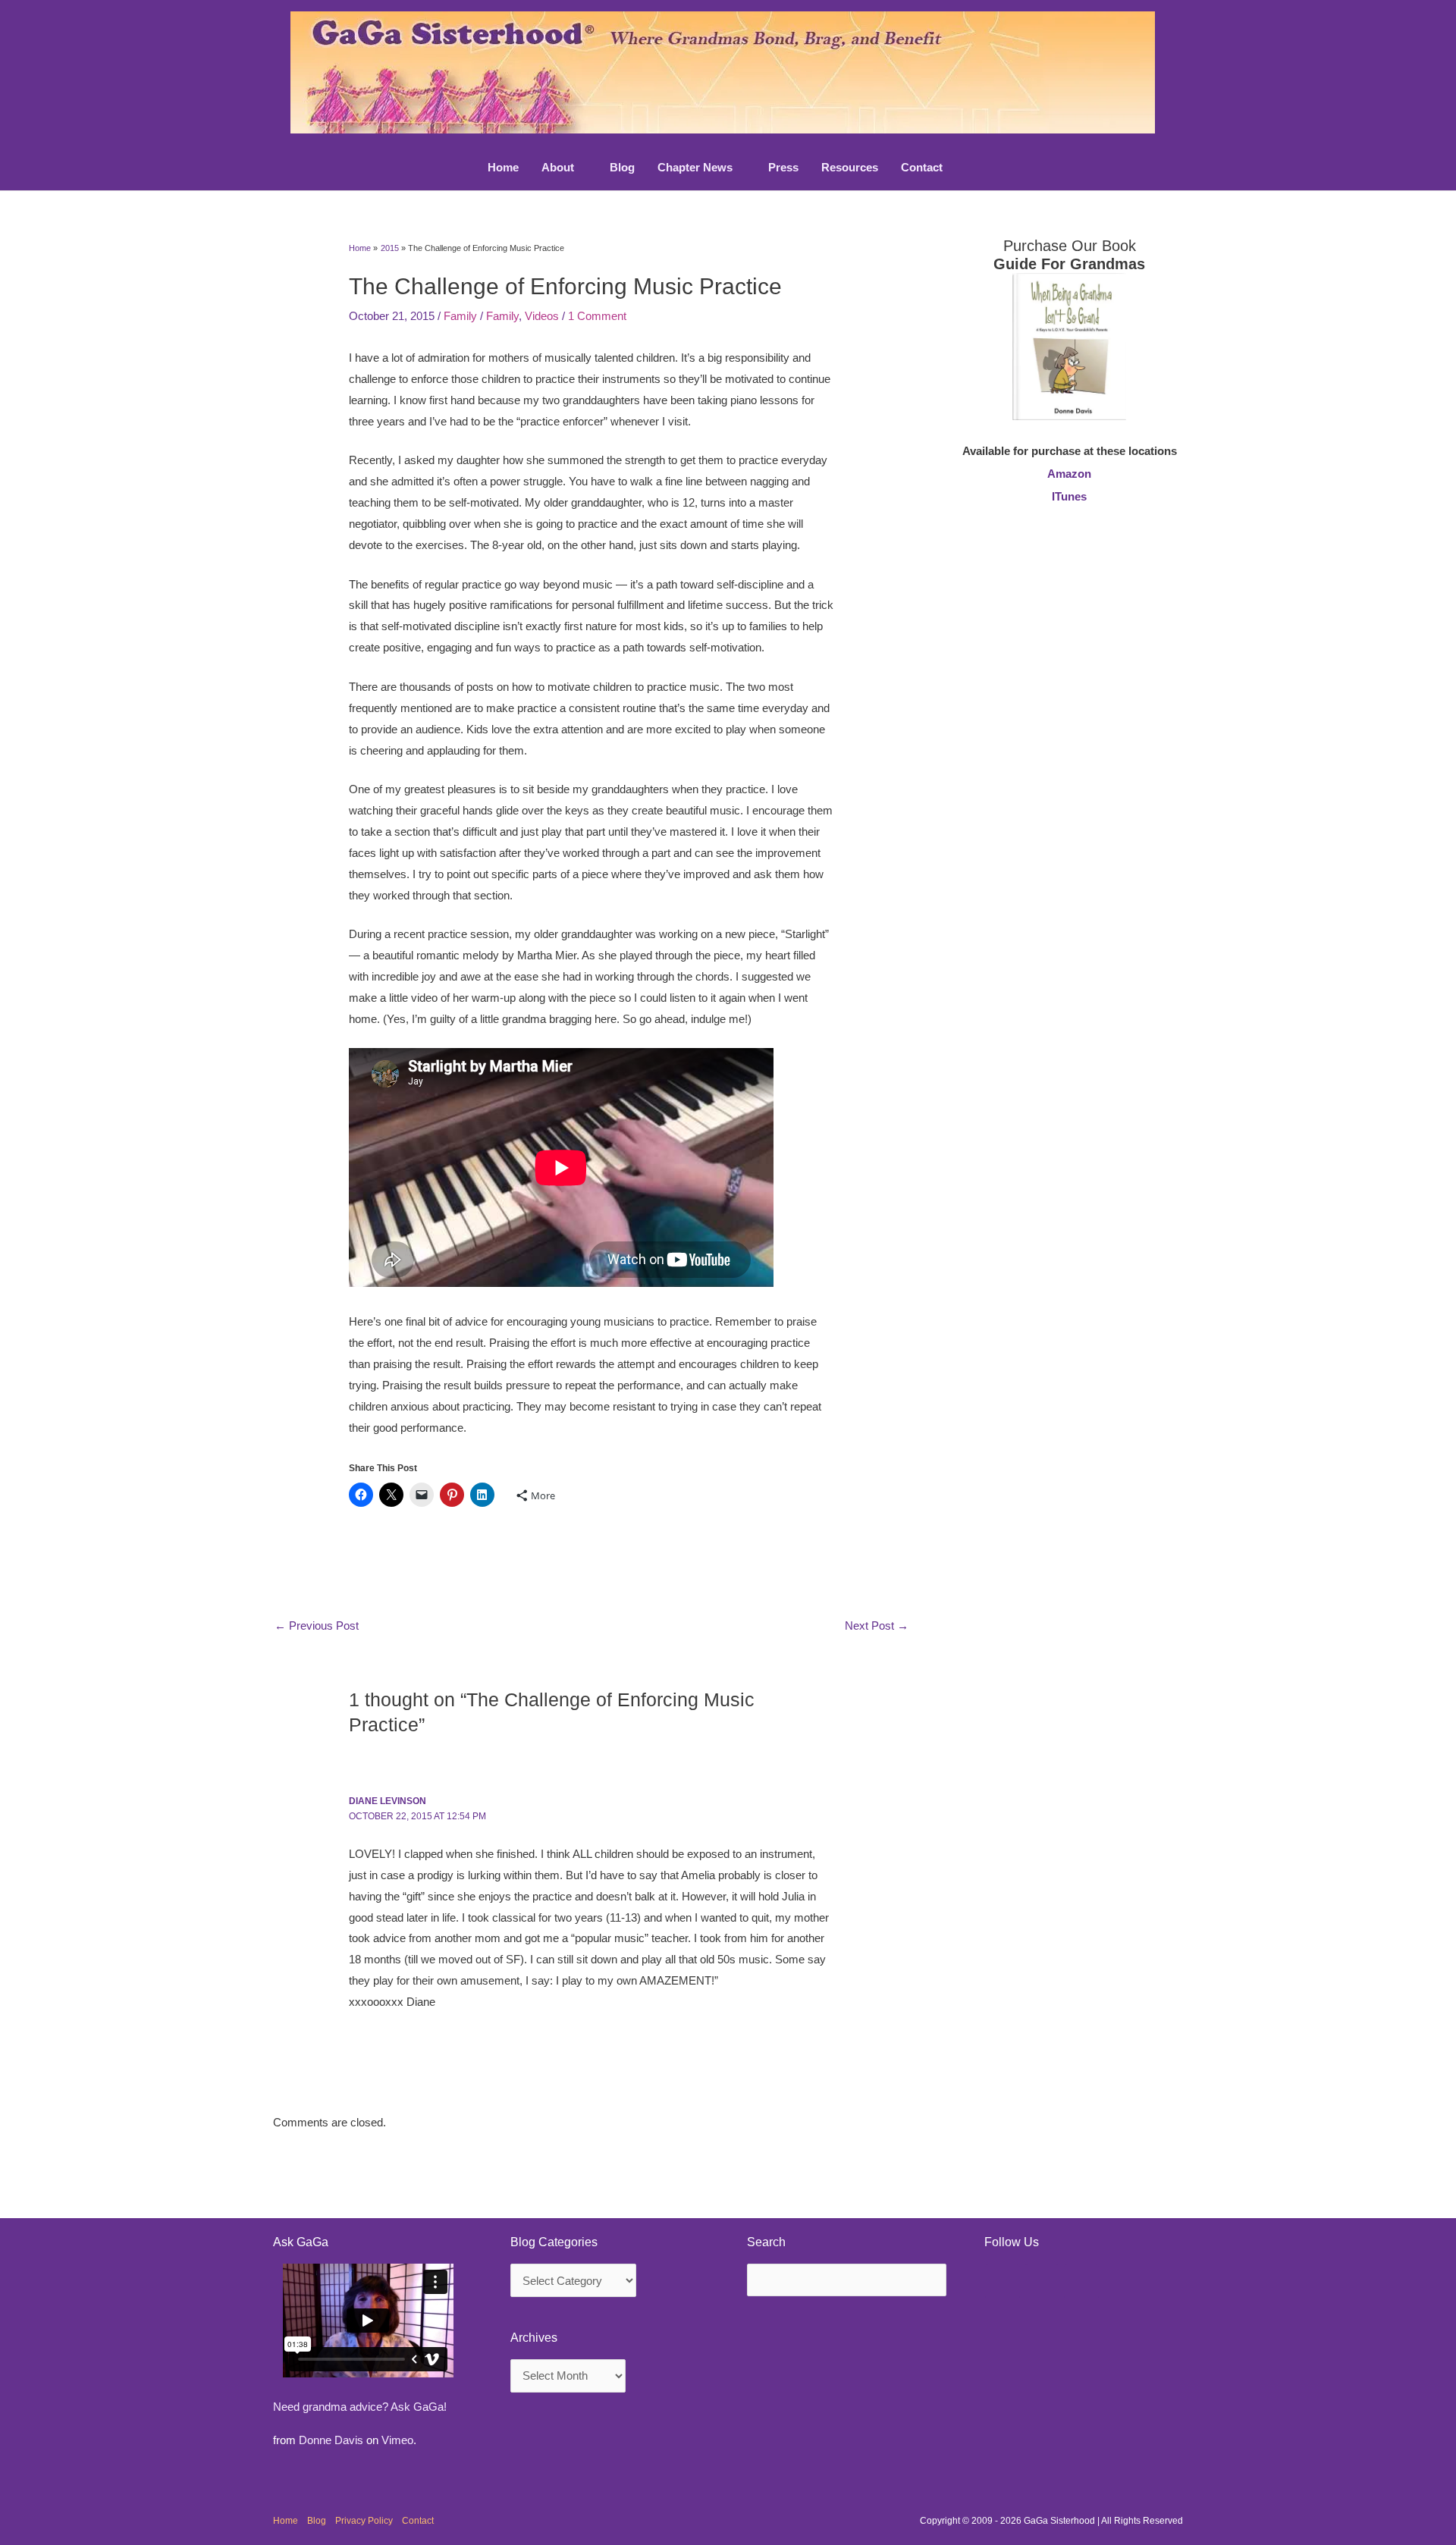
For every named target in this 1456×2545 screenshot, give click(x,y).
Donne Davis (331, 2440)
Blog (317, 2521)
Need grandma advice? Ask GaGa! (360, 2407)
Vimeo (397, 2440)
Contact (418, 2521)
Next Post (877, 1626)
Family (460, 316)
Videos (542, 316)
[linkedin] (1042, 2282)
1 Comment (597, 316)
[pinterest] (1003, 2282)
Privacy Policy (364, 2521)
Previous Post (317, 1626)
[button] (581, 168)
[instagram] (1081, 2282)
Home (286, 2521)
